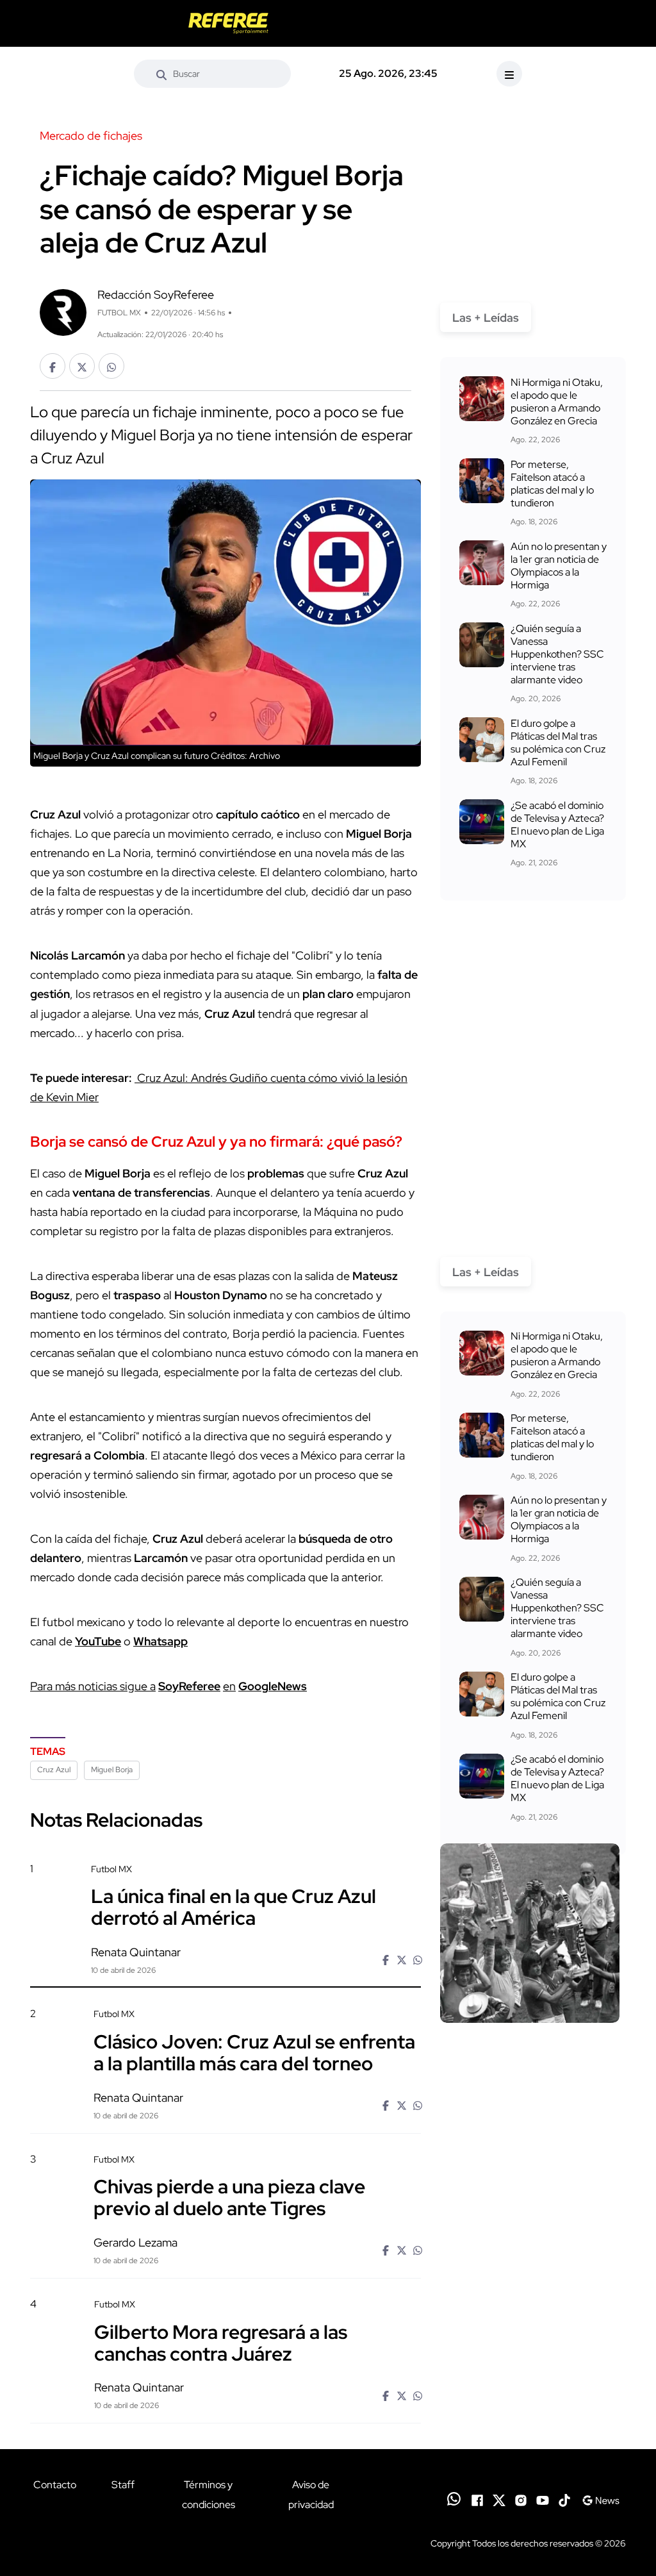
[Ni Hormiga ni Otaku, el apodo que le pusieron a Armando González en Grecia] (482, 399)
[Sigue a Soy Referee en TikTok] (564, 2499)
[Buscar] (161, 74)
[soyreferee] (229, 23)
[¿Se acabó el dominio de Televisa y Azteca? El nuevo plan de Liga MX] (482, 822)
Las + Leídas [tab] (486, 318)
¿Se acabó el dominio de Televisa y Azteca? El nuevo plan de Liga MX (557, 825)
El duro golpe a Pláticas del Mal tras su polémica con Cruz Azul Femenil (558, 743)
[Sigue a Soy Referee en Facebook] (477, 2499)
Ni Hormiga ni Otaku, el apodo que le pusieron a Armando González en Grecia (557, 402)
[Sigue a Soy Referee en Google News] (601, 2499)
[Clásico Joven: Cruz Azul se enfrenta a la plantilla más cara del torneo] (530, 2077)
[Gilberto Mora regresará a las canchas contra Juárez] (530, 2368)
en (229, 1686)
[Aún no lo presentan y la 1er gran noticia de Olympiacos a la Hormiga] (482, 563)
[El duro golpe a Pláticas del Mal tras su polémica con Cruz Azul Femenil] (482, 740)
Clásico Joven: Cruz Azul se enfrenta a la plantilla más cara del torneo (254, 2052)
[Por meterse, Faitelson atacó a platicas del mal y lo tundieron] (482, 481)
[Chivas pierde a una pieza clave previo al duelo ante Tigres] (530, 2222)
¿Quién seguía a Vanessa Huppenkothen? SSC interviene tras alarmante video (557, 654)
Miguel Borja (112, 1770)
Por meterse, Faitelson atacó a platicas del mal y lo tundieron (552, 484)
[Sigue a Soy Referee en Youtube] (543, 2499)
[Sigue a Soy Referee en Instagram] (521, 2499)
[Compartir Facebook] (53, 366)
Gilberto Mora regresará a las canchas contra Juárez (221, 2342)
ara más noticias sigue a (96, 1686)
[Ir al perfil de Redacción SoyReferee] (63, 311)
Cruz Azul (54, 1770)
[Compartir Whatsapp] (111, 366)
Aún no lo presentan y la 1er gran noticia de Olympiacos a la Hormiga (559, 566)
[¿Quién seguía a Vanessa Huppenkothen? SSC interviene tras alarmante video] (482, 645)
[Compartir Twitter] (82, 366)
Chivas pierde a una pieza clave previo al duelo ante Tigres (229, 2197)
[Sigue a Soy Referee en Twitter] (499, 2499)
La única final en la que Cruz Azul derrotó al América (234, 1907)
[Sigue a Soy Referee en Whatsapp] (454, 2499)
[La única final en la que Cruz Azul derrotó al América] (530, 1933)
